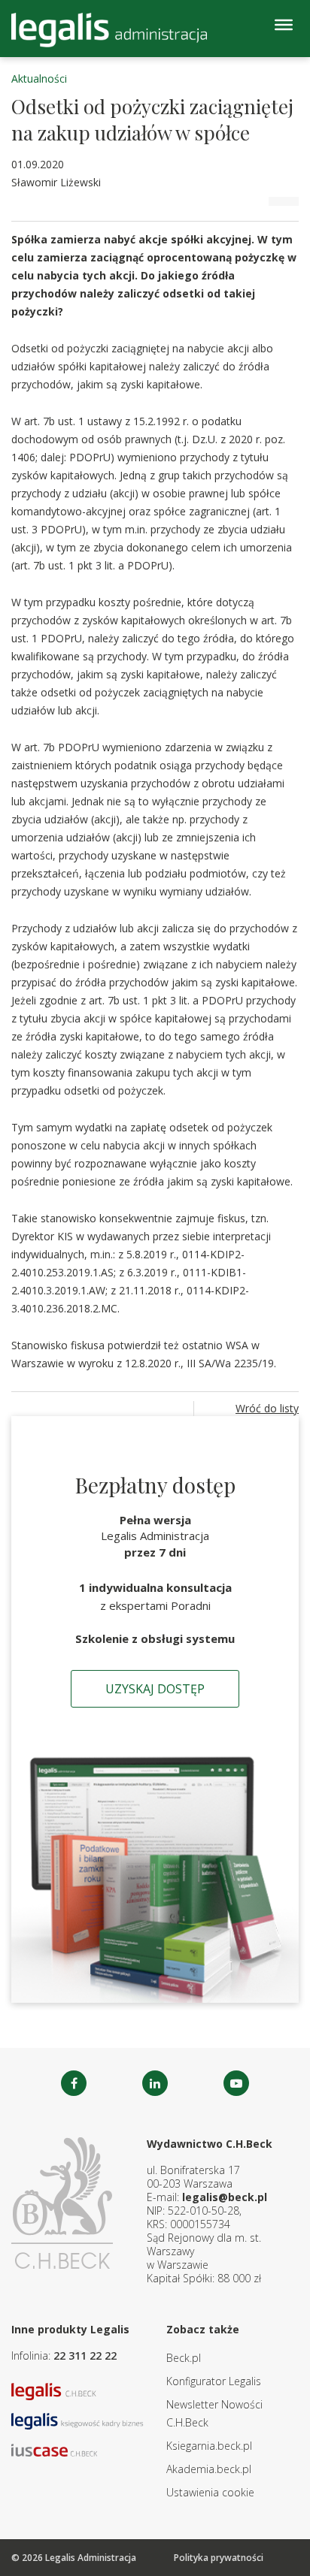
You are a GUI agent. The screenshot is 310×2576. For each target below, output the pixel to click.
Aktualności (39, 79)
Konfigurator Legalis (214, 2381)
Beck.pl (184, 2358)
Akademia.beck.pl (209, 2469)
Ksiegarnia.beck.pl (209, 2446)
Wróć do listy (267, 1408)
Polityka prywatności (219, 2558)
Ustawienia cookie (210, 2492)
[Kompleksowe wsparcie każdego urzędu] (109, 30)
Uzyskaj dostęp (155, 1689)
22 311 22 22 (85, 2356)
